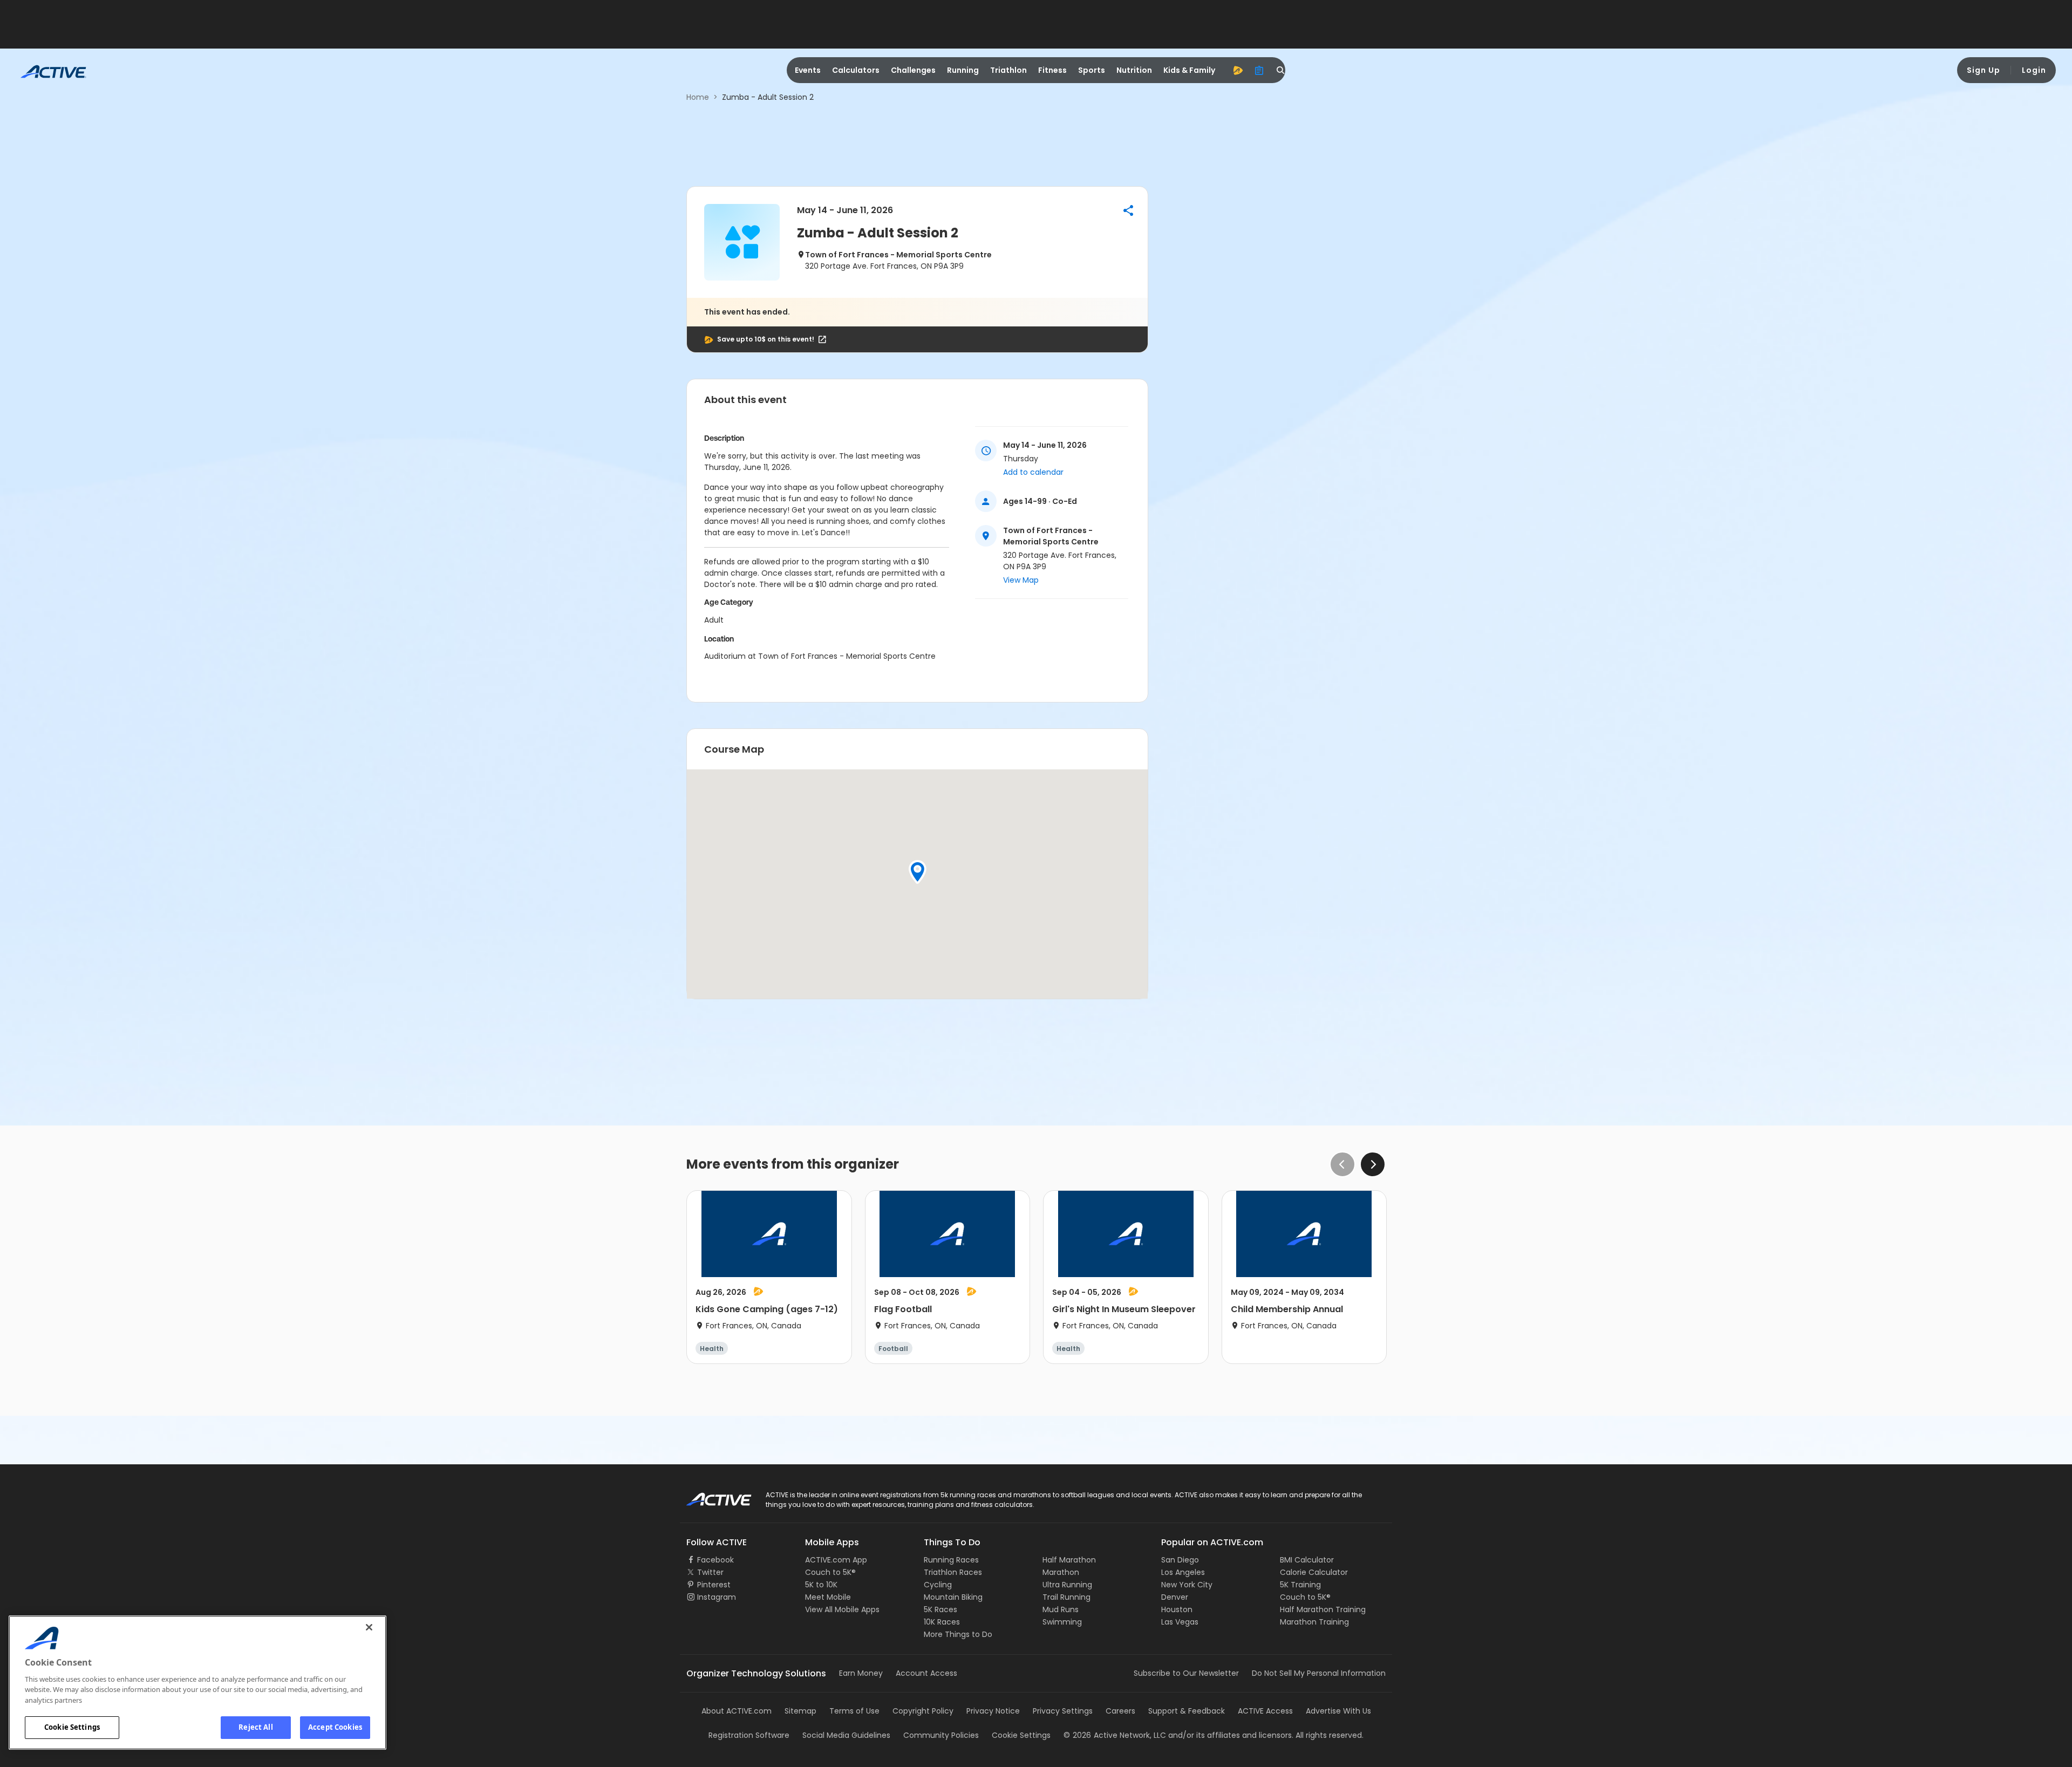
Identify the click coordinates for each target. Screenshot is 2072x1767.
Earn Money (861, 1673)
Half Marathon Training (1323, 1609)
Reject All (255, 1727)
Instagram (717, 1597)
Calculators (856, 70)
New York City (1187, 1585)
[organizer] (1259, 70)
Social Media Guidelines (846, 1735)
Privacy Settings (1063, 1711)
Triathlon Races (953, 1572)
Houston (1177, 1609)
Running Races (951, 1560)
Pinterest (714, 1585)
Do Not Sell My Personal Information (1319, 1673)
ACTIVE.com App (836, 1560)
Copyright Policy (923, 1711)
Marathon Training (1314, 1622)
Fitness (1052, 70)
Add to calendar (1033, 472)
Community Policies (941, 1735)
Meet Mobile (828, 1597)
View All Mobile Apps (842, 1609)
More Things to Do (958, 1634)
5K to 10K (821, 1585)
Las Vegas (1180, 1622)
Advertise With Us (1338, 1711)
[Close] (369, 1627)
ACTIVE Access (1265, 1711)
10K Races (942, 1622)
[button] (1128, 210)
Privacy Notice (993, 1711)
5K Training (1300, 1585)
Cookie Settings (72, 1727)
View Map (1021, 580)
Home (698, 97)
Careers (1120, 1711)
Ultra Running (1067, 1585)
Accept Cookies (335, 1727)
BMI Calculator (1307, 1560)
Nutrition (1134, 70)
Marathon (1061, 1572)
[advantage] (1238, 70)
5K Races (940, 1609)
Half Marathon (1069, 1560)
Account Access (926, 1673)
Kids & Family (1189, 70)
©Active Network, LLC (1115, 1735)
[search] (1281, 70)
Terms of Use (854, 1711)
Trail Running (1066, 1597)
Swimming (1062, 1622)
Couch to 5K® (830, 1572)
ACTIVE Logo (709, 1496)
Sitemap (800, 1711)
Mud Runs (1061, 1609)
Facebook (715, 1560)
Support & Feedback (1187, 1711)
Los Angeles (1183, 1572)
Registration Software (749, 1735)
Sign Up (1984, 70)
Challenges (913, 70)
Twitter (710, 1572)
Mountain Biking (953, 1597)
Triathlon (1008, 70)
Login (2034, 70)
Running (963, 70)
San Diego (1180, 1560)
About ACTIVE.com (737, 1711)
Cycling (938, 1585)
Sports (1092, 70)
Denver (1175, 1597)
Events (808, 70)
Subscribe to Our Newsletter (1186, 1673)
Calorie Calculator (1314, 1572)
